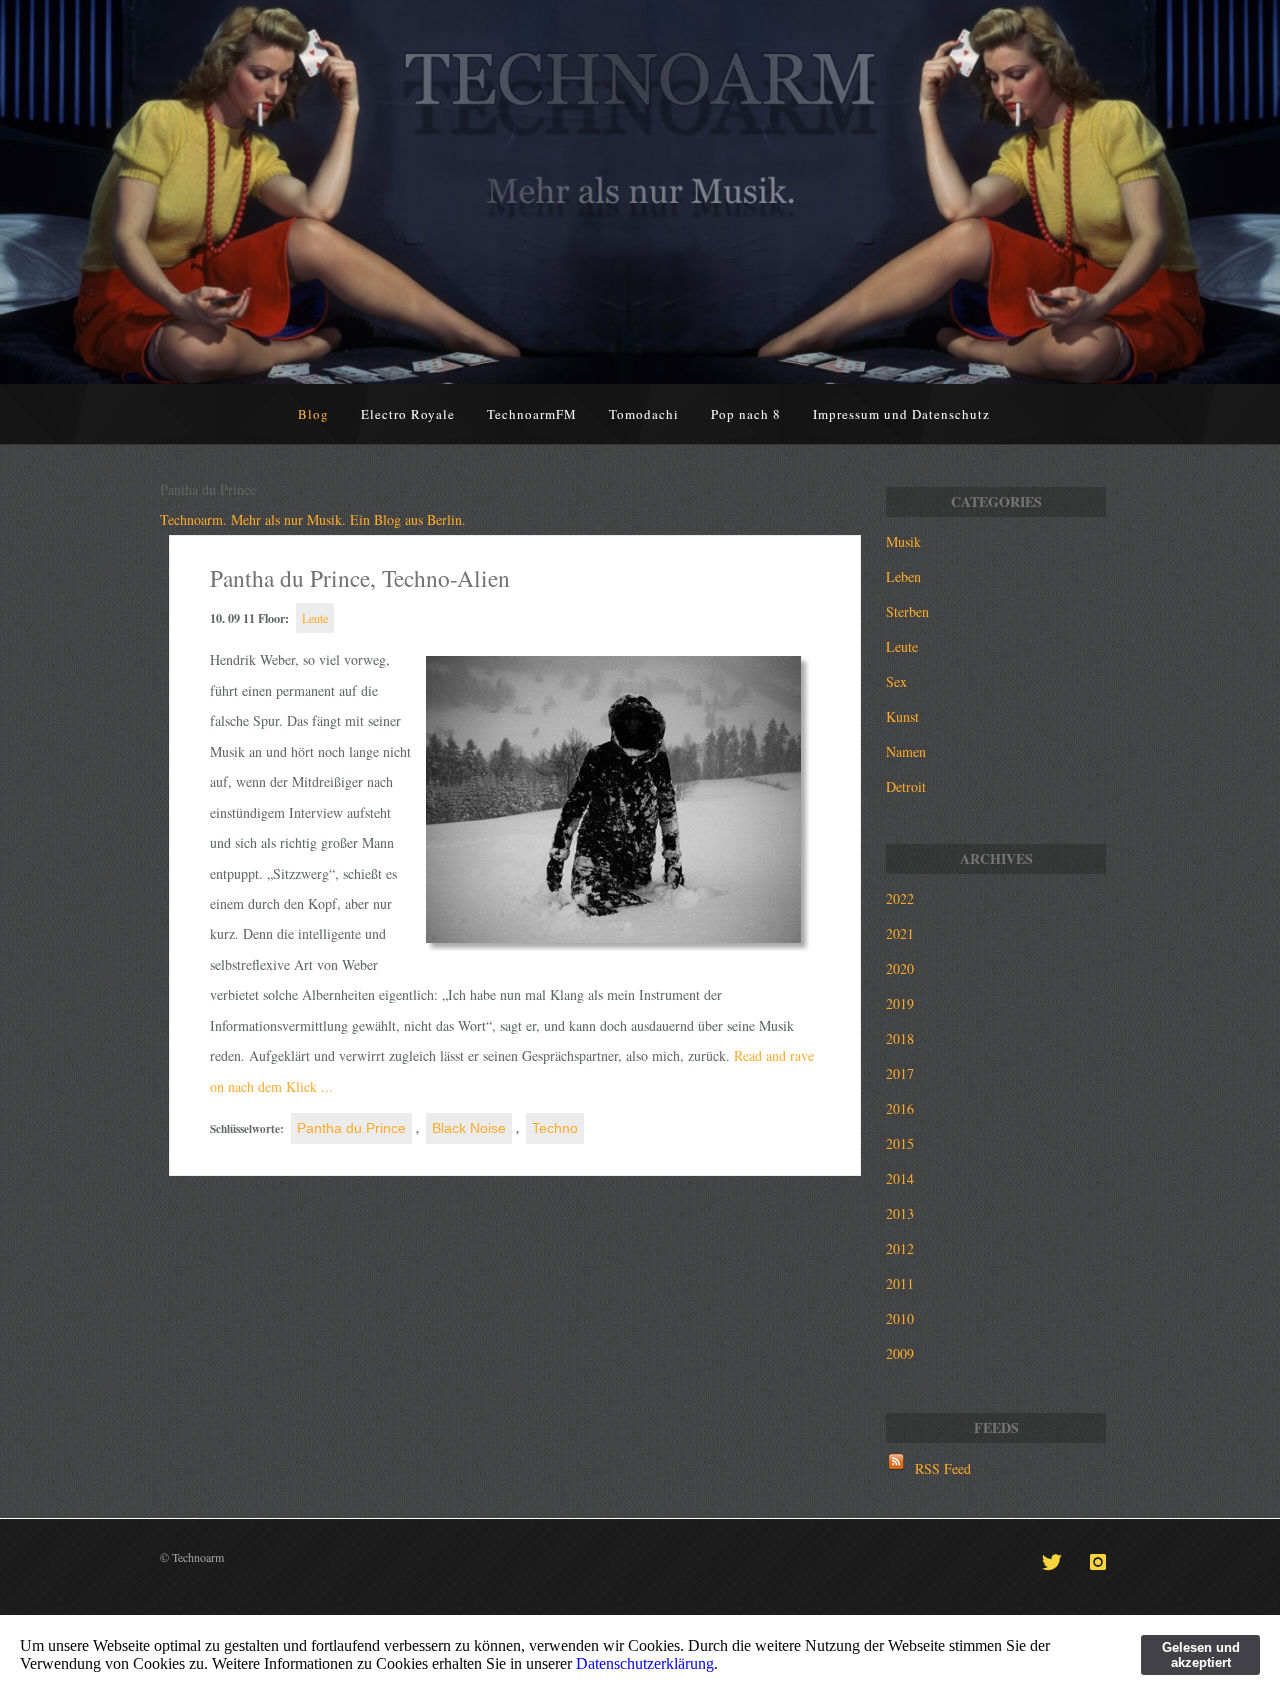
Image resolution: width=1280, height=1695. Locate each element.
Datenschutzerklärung (645, 1663)
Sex (896, 681)
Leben (903, 576)
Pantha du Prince (351, 1128)
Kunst (902, 716)
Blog (313, 414)
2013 (900, 1213)
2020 (900, 968)
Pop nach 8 (746, 414)
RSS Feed (943, 1468)
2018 (900, 1038)
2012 (900, 1248)
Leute (315, 618)
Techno (555, 1128)
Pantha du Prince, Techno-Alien (360, 578)
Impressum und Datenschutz (901, 414)
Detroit (906, 786)
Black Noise (469, 1128)
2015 (900, 1143)
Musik (903, 541)
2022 (900, 898)
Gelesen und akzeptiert (1201, 1655)
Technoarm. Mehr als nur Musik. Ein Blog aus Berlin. (313, 519)
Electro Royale (408, 414)
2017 (900, 1073)
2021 (900, 933)
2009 (900, 1353)
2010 (900, 1318)
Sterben (907, 611)
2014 (900, 1178)
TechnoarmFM (532, 414)
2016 (900, 1108)
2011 (900, 1283)
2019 (900, 1003)
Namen (906, 751)
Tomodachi (644, 414)
